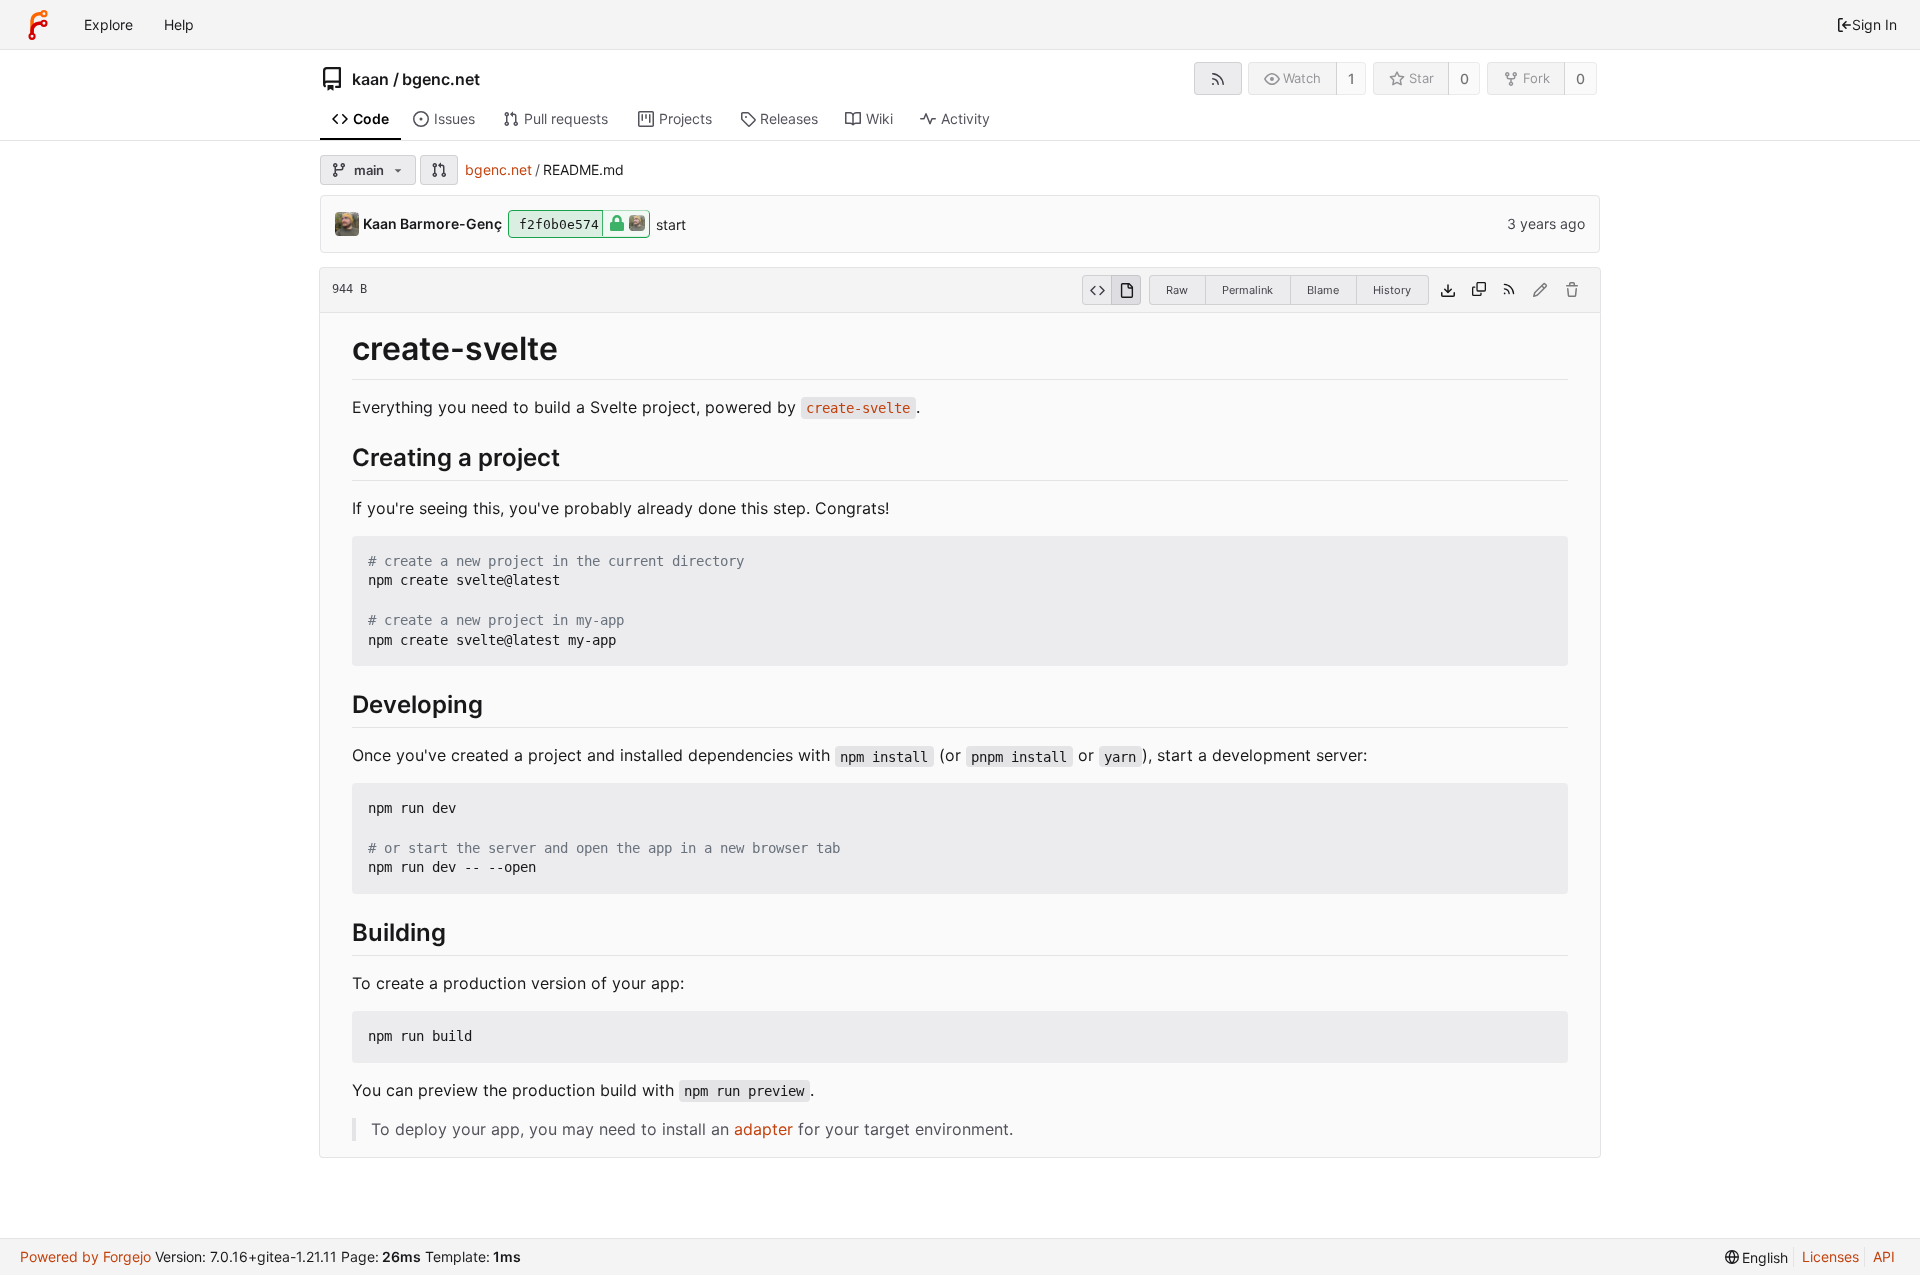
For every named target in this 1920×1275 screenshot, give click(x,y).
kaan (370, 79)
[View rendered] (1126, 290)
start (671, 224)
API (1884, 1256)
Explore (108, 24)
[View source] (1096, 290)
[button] (439, 170)
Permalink (1247, 290)
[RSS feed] (1217, 78)
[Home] (38, 25)
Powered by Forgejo (85, 1256)
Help (179, 24)
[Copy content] (1479, 290)
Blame (1323, 290)
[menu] (1757, 1257)
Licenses (1830, 1256)
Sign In (1874, 24)
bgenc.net (441, 79)
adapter (763, 1129)
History (1392, 290)
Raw (1177, 290)
